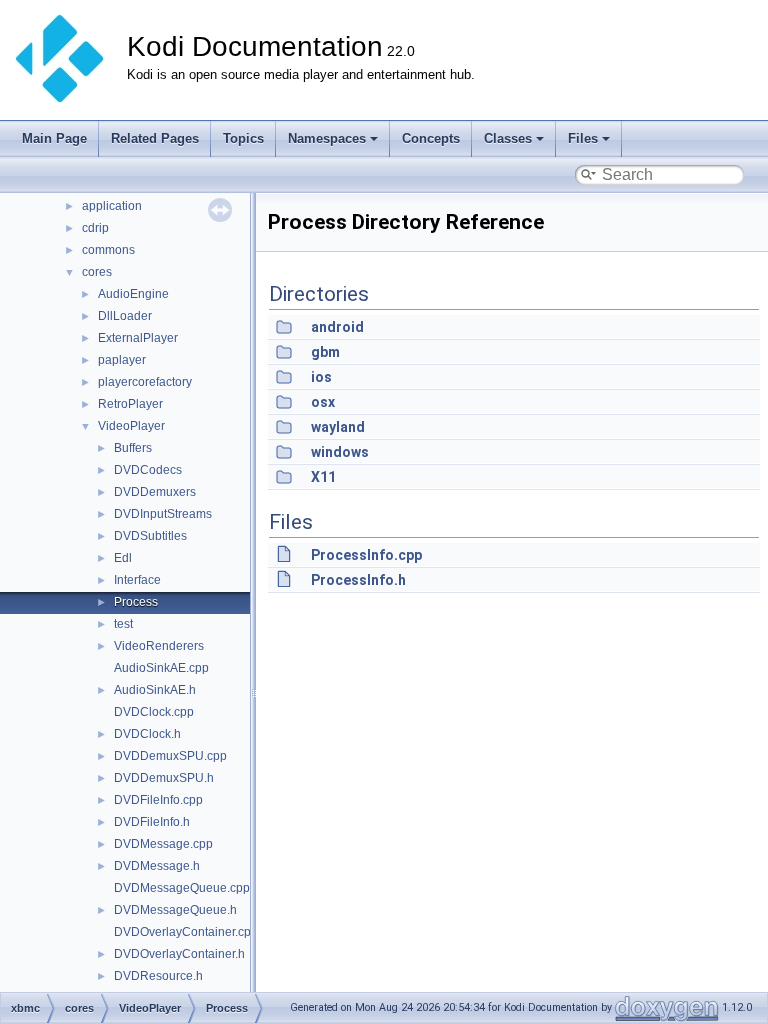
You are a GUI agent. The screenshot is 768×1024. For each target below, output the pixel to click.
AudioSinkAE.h (155, 690)
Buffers (133, 448)
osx (323, 402)
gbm (325, 352)
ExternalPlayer (138, 338)
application (112, 206)
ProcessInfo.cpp (366, 555)
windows (340, 452)
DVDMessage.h (157, 866)
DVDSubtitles (150, 536)
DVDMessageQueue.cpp (182, 888)
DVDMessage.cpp (163, 844)
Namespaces (327, 138)
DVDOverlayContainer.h (179, 954)
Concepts (431, 138)
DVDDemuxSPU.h (164, 778)
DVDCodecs (148, 470)
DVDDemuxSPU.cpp (170, 756)
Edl (123, 558)
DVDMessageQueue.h (175, 910)
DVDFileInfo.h (152, 822)
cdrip (95, 228)
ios (321, 377)
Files (583, 138)
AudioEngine (133, 294)
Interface (137, 580)
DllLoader (125, 316)
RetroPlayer (130, 404)
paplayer (122, 360)
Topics (243, 138)
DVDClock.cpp (154, 712)
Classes (508, 138)
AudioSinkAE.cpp (161, 668)
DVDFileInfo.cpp (158, 800)
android (337, 327)
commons (108, 250)
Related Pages (155, 138)
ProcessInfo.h (358, 580)
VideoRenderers (159, 646)
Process (136, 602)
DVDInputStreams (163, 514)
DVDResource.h (158, 976)
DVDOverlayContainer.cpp (186, 932)
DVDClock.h (147, 734)
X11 (323, 477)
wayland (338, 427)
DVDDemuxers (155, 492)
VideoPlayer (131, 426)
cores (97, 272)
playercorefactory (145, 382)
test (123, 624)
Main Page (54, 138)
